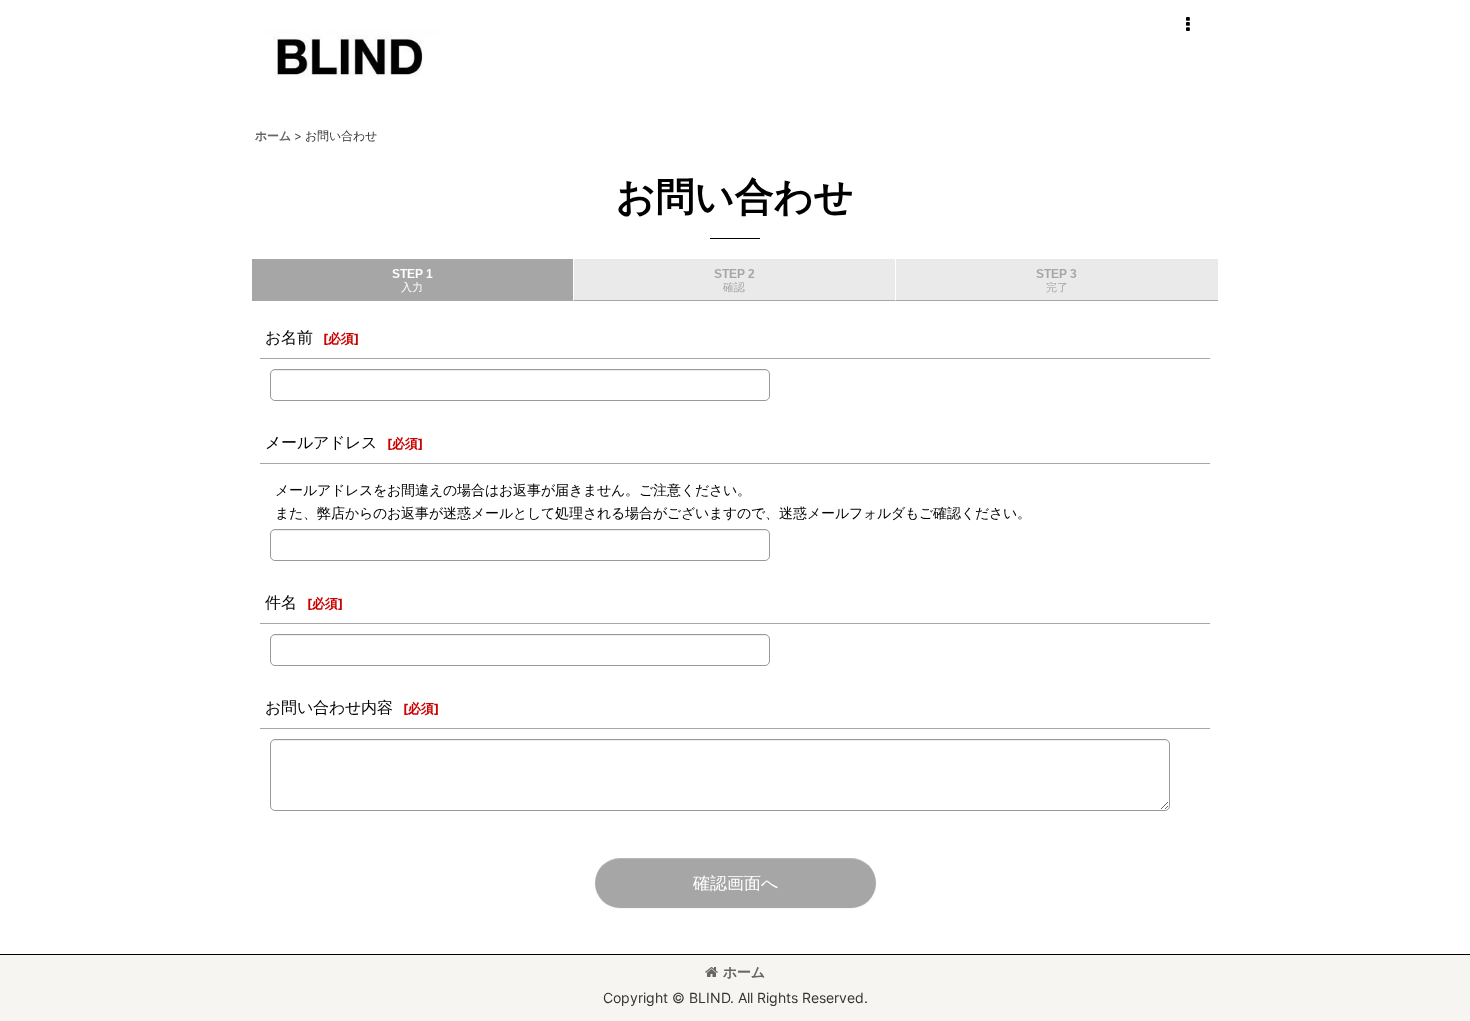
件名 (281, 602)
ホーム (744, 971)
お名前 (289, 337)
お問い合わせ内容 (329, 707)
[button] (1187, 25)
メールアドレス (321, 442)
